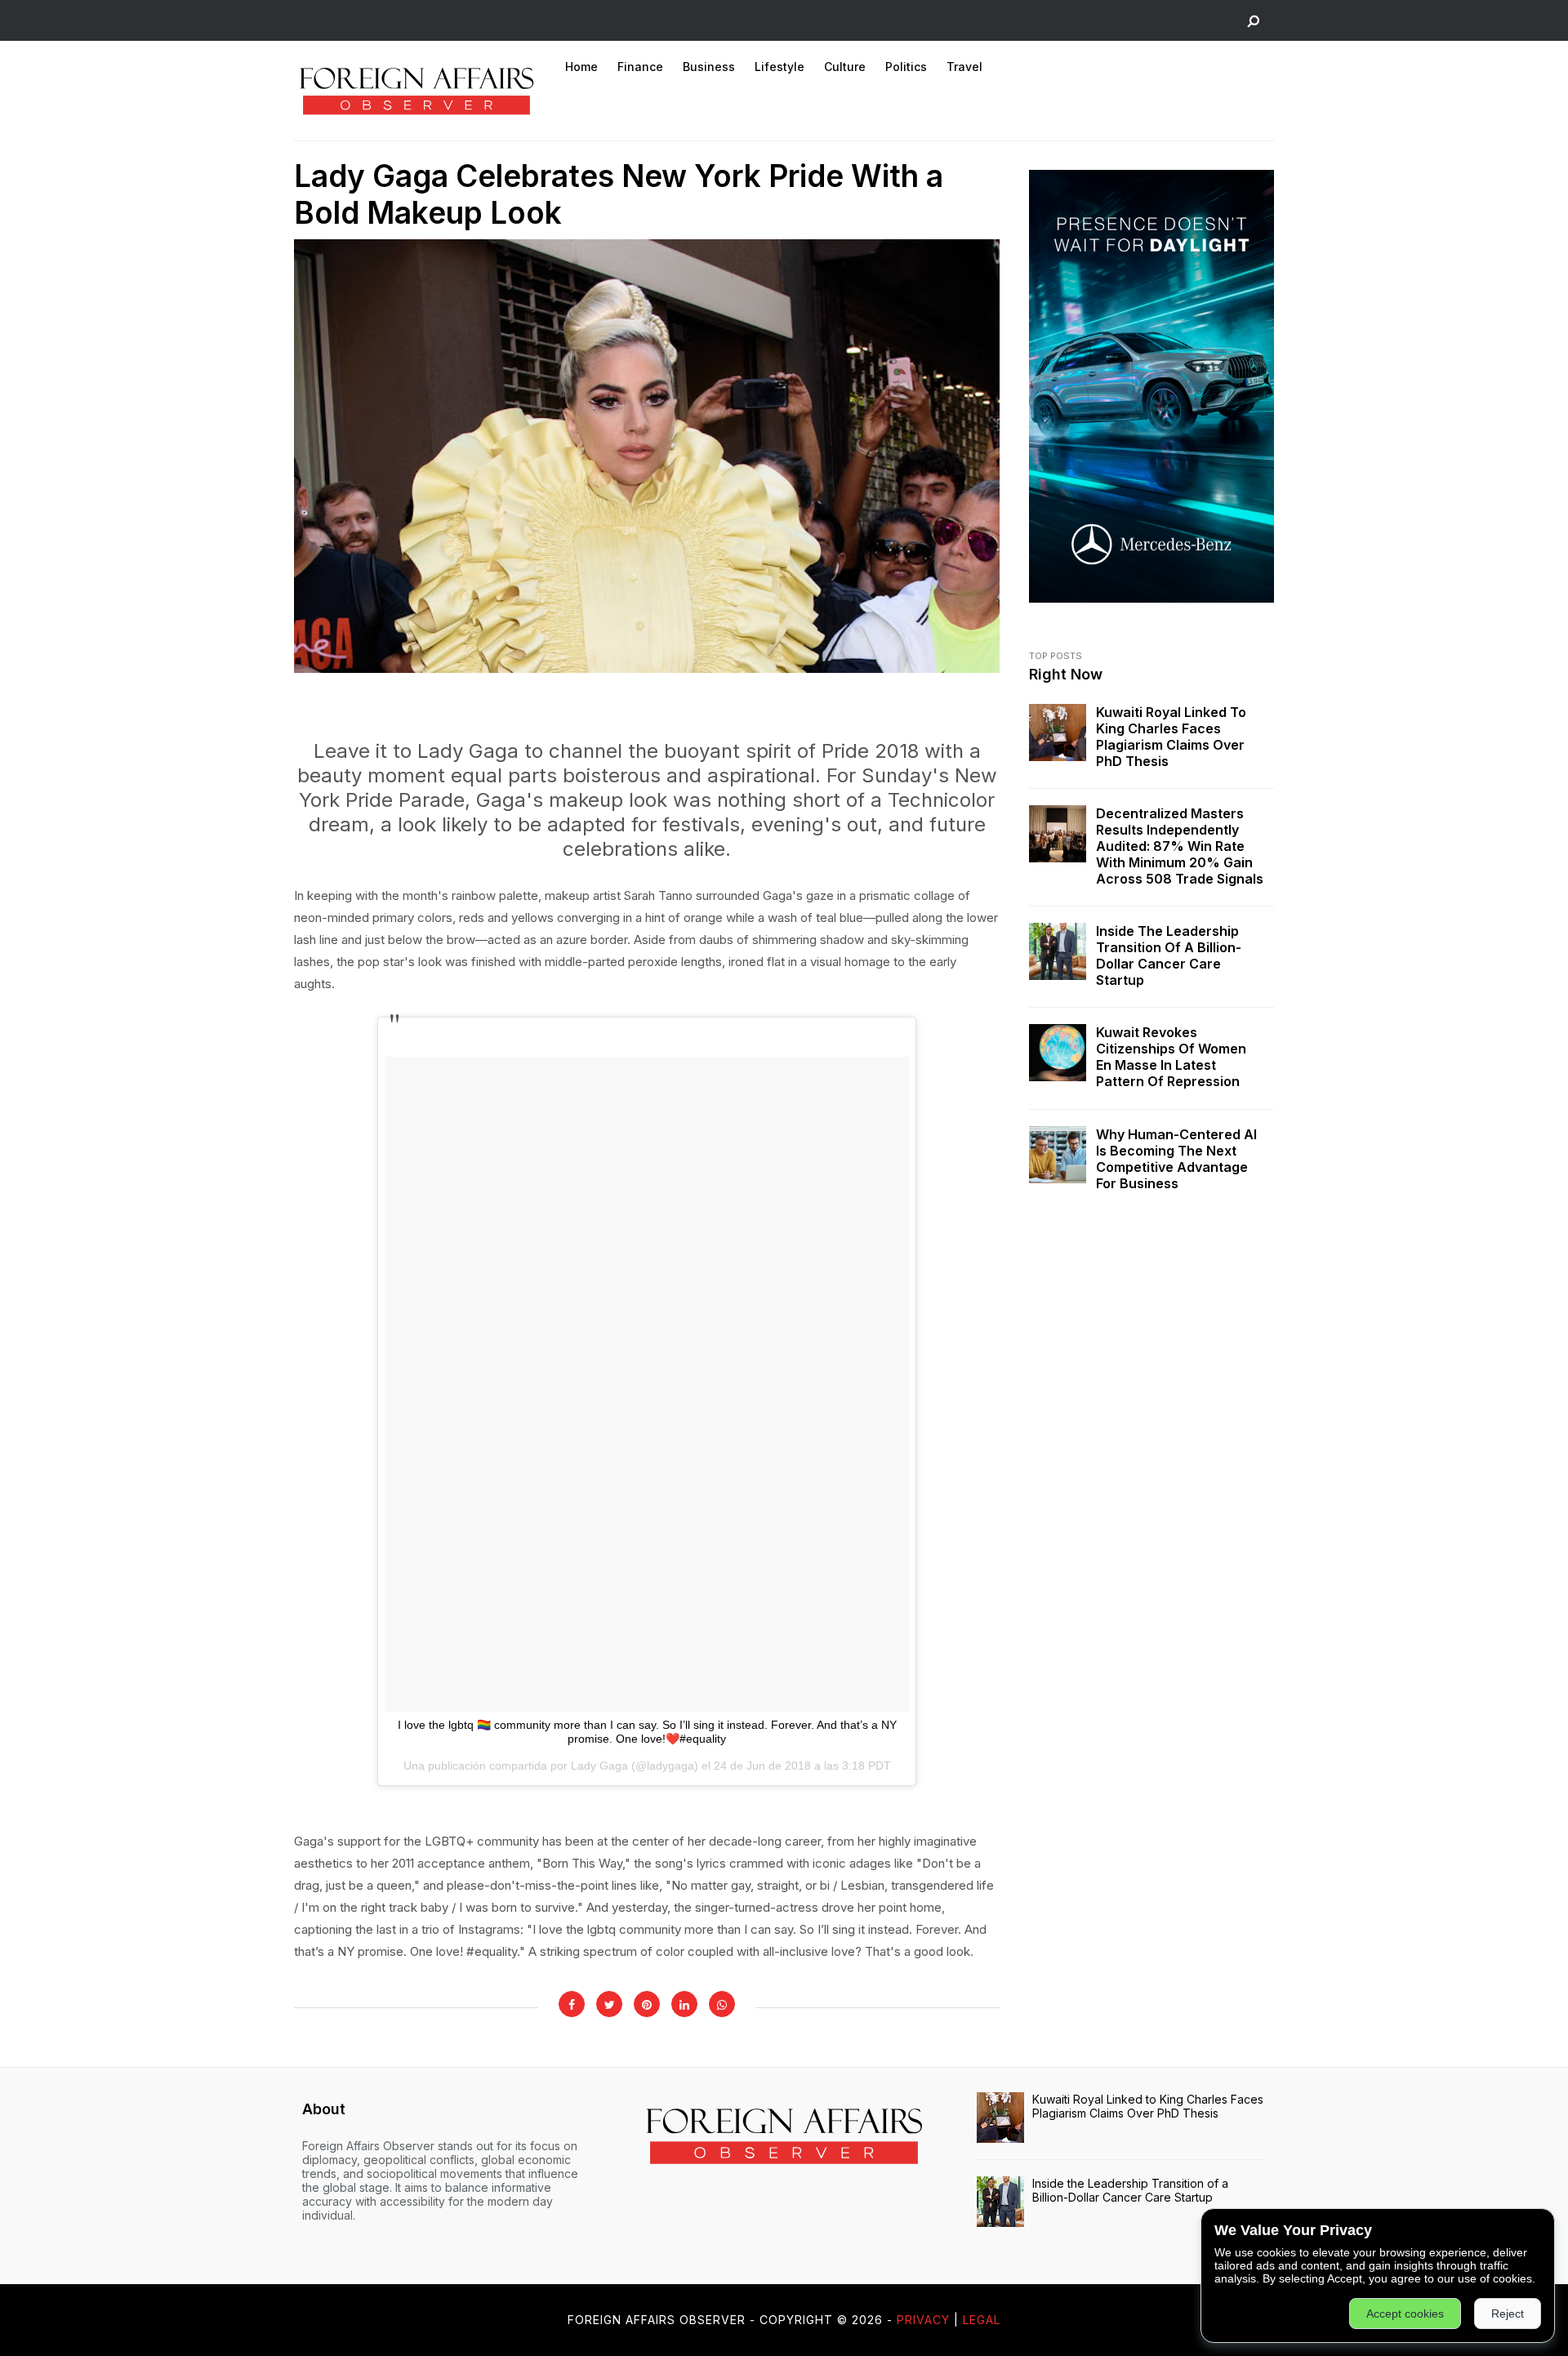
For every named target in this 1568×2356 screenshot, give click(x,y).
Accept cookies (1405, 2314)
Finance (640, 67)
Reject (1508, 2314)
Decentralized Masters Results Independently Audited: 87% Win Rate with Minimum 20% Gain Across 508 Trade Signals (1180, 846)
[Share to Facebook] (572, 2004)
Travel (964, 67)
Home (581, 67)
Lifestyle (780, 67)
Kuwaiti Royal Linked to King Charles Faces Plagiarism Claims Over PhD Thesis (1171, 737)
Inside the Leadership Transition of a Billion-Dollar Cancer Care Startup (1169, 955)
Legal (982, 2320)
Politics (906, 67)
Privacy (923, 2320)
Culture (845, 67)
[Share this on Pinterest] (647, 2004)
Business (709, 67)
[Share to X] (609, 2004)
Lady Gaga (599, 1766)
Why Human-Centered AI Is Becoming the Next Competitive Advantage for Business (1176, 1159)
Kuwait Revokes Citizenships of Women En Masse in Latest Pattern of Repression (1171, 1057)
